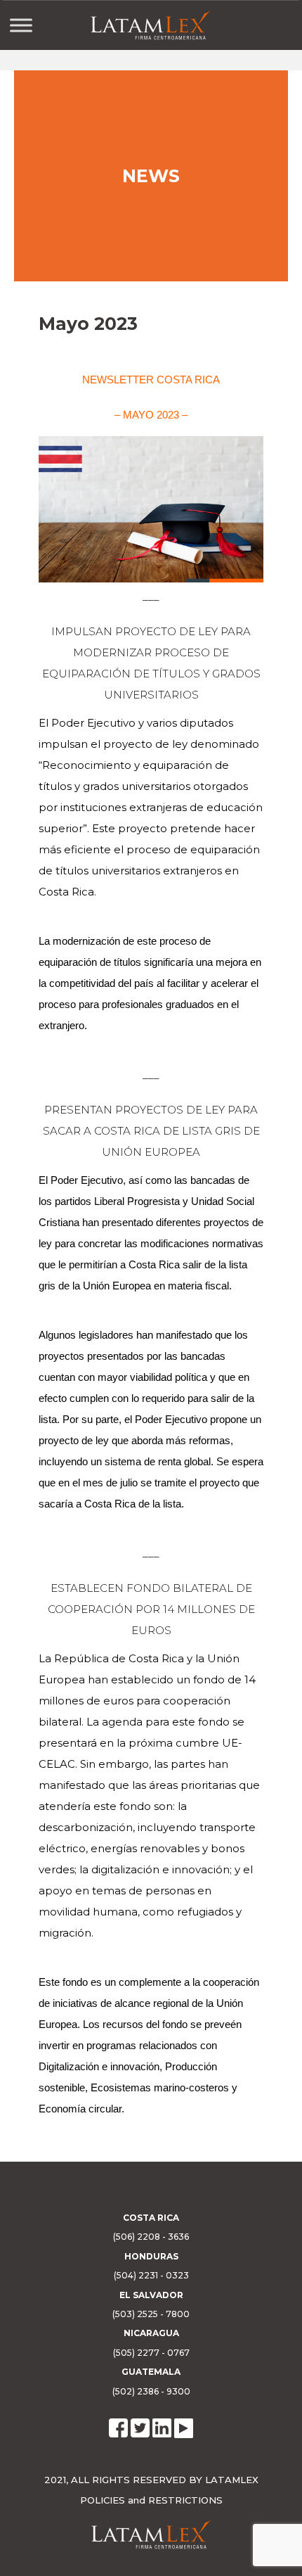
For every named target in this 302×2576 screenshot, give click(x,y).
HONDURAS (151, 2256)
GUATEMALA (151, 2372)
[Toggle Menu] (21, 25)
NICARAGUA (151, 2333)
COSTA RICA (151, 2218)
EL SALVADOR (151, 2295)
